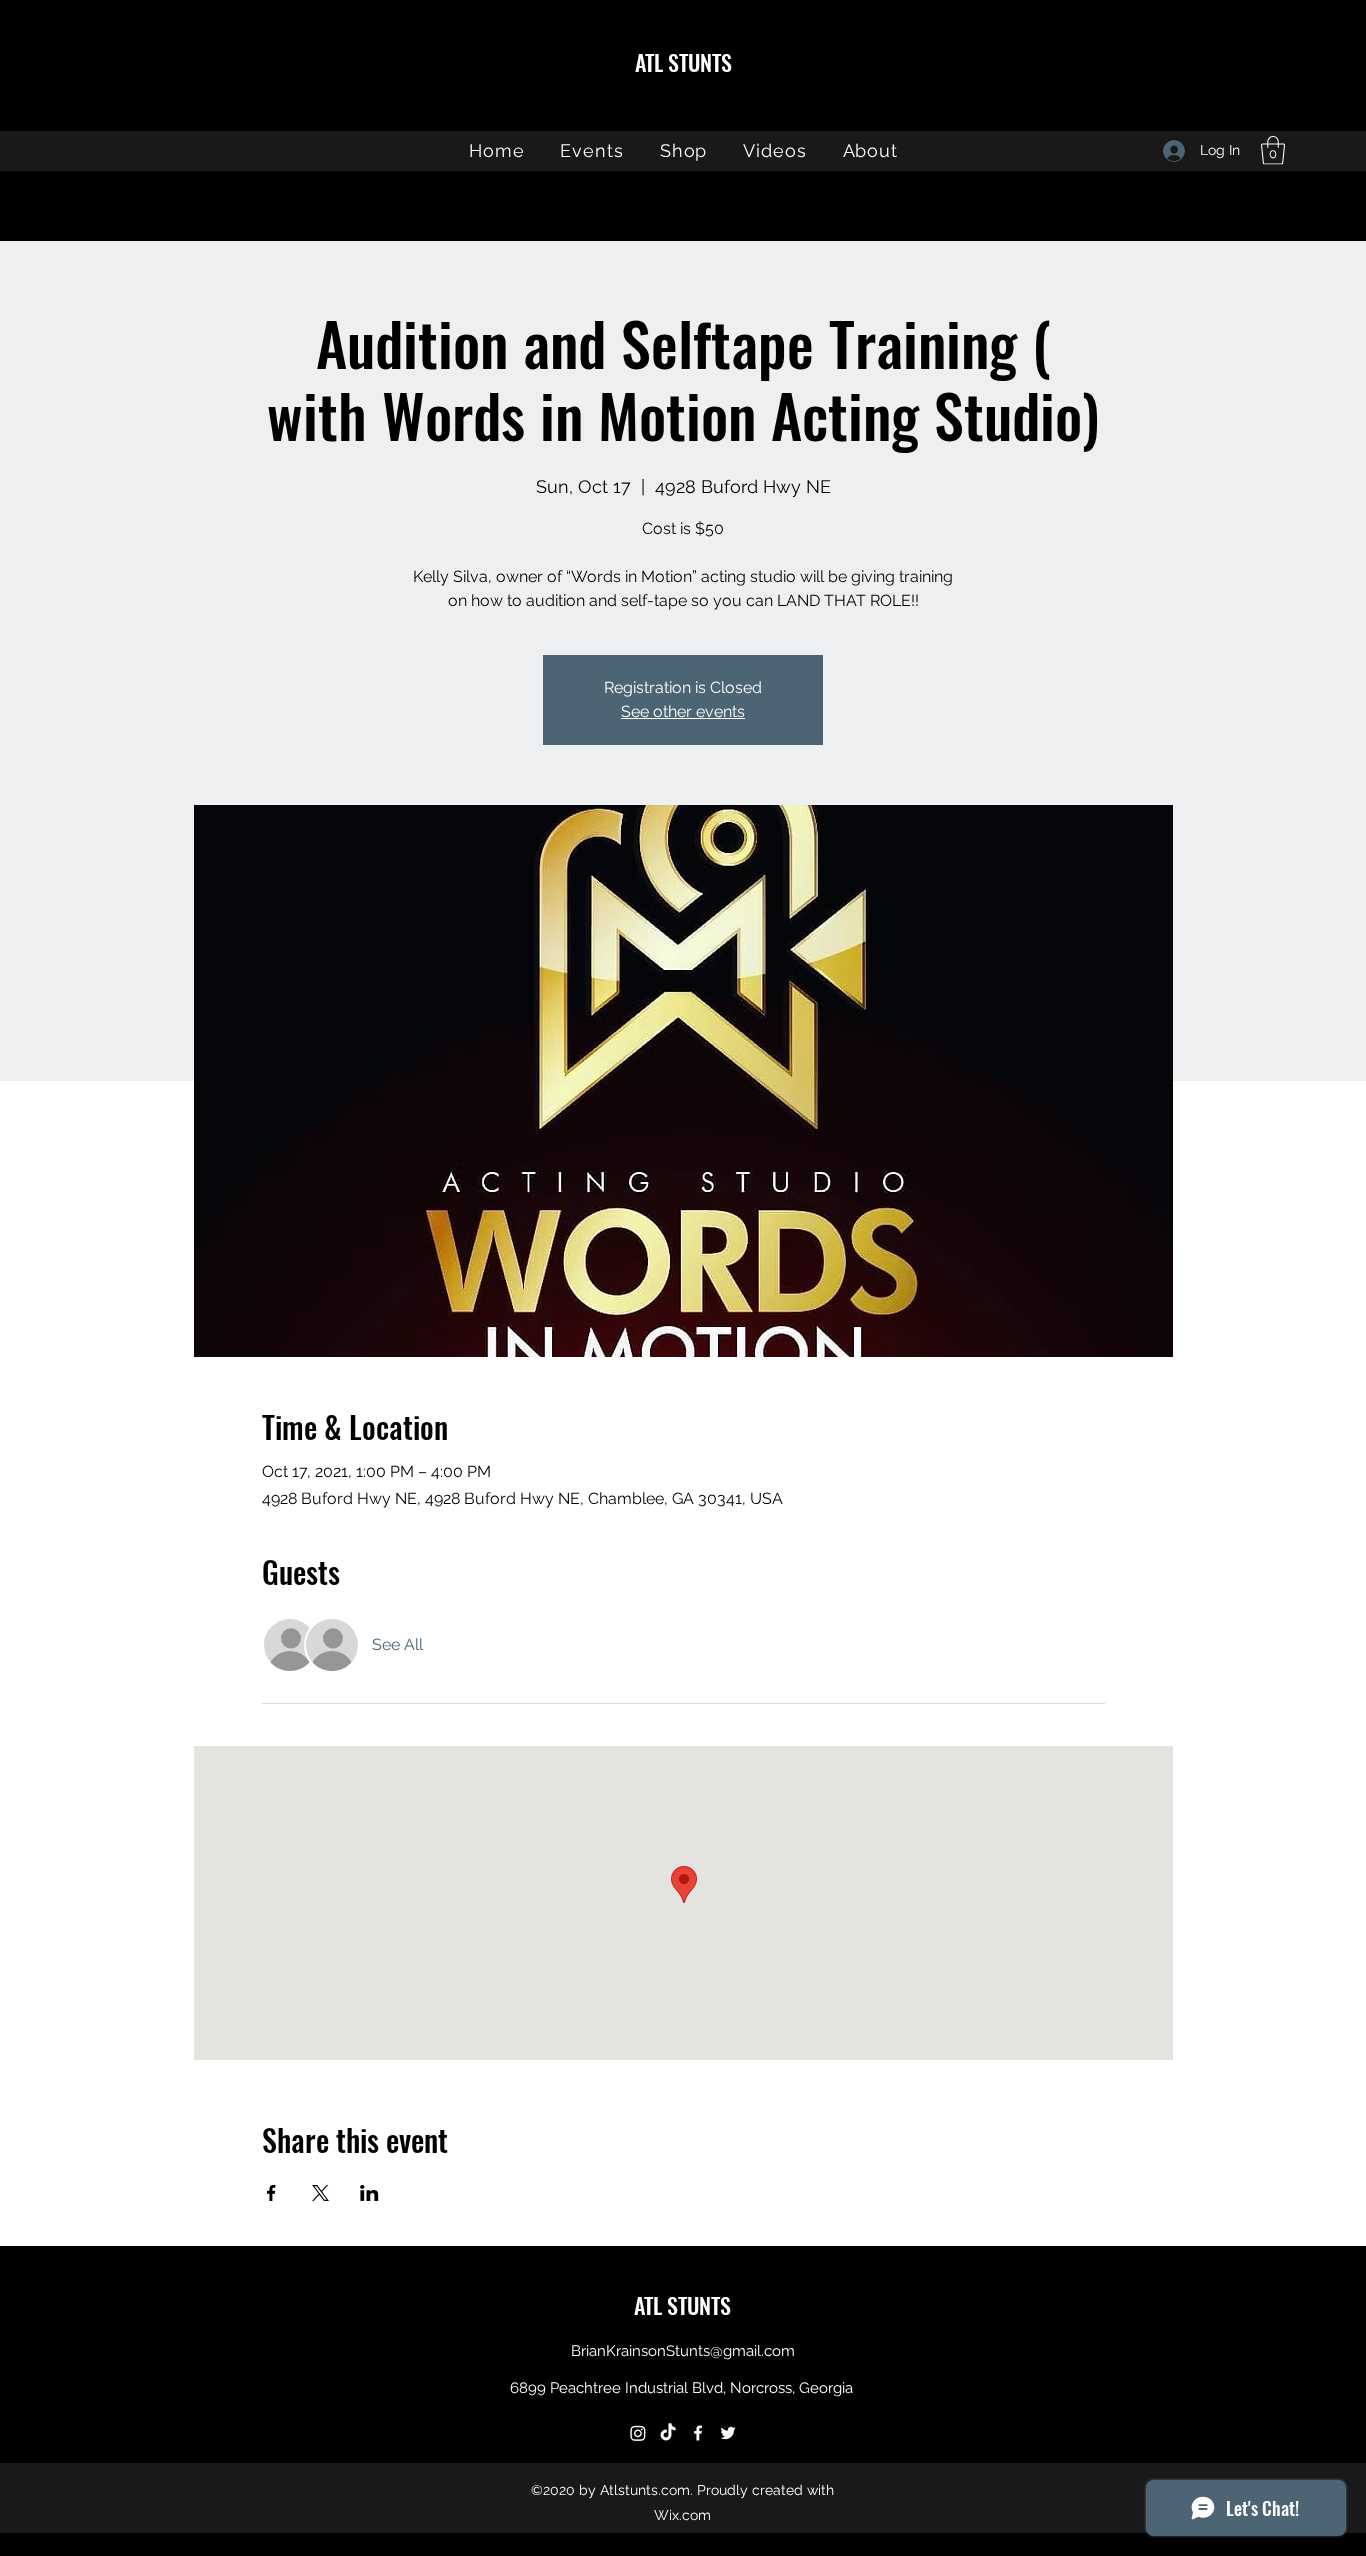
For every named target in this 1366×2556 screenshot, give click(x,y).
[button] (1273, 150)
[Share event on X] (320, 2193)
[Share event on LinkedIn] (369, 2193)
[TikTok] (668, 2433)
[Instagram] (638, 2433)
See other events (683, 711)
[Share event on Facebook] (271, 2193)
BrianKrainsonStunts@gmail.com (683, 2351)
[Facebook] (698, 2433)
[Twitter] (728, 2433)
